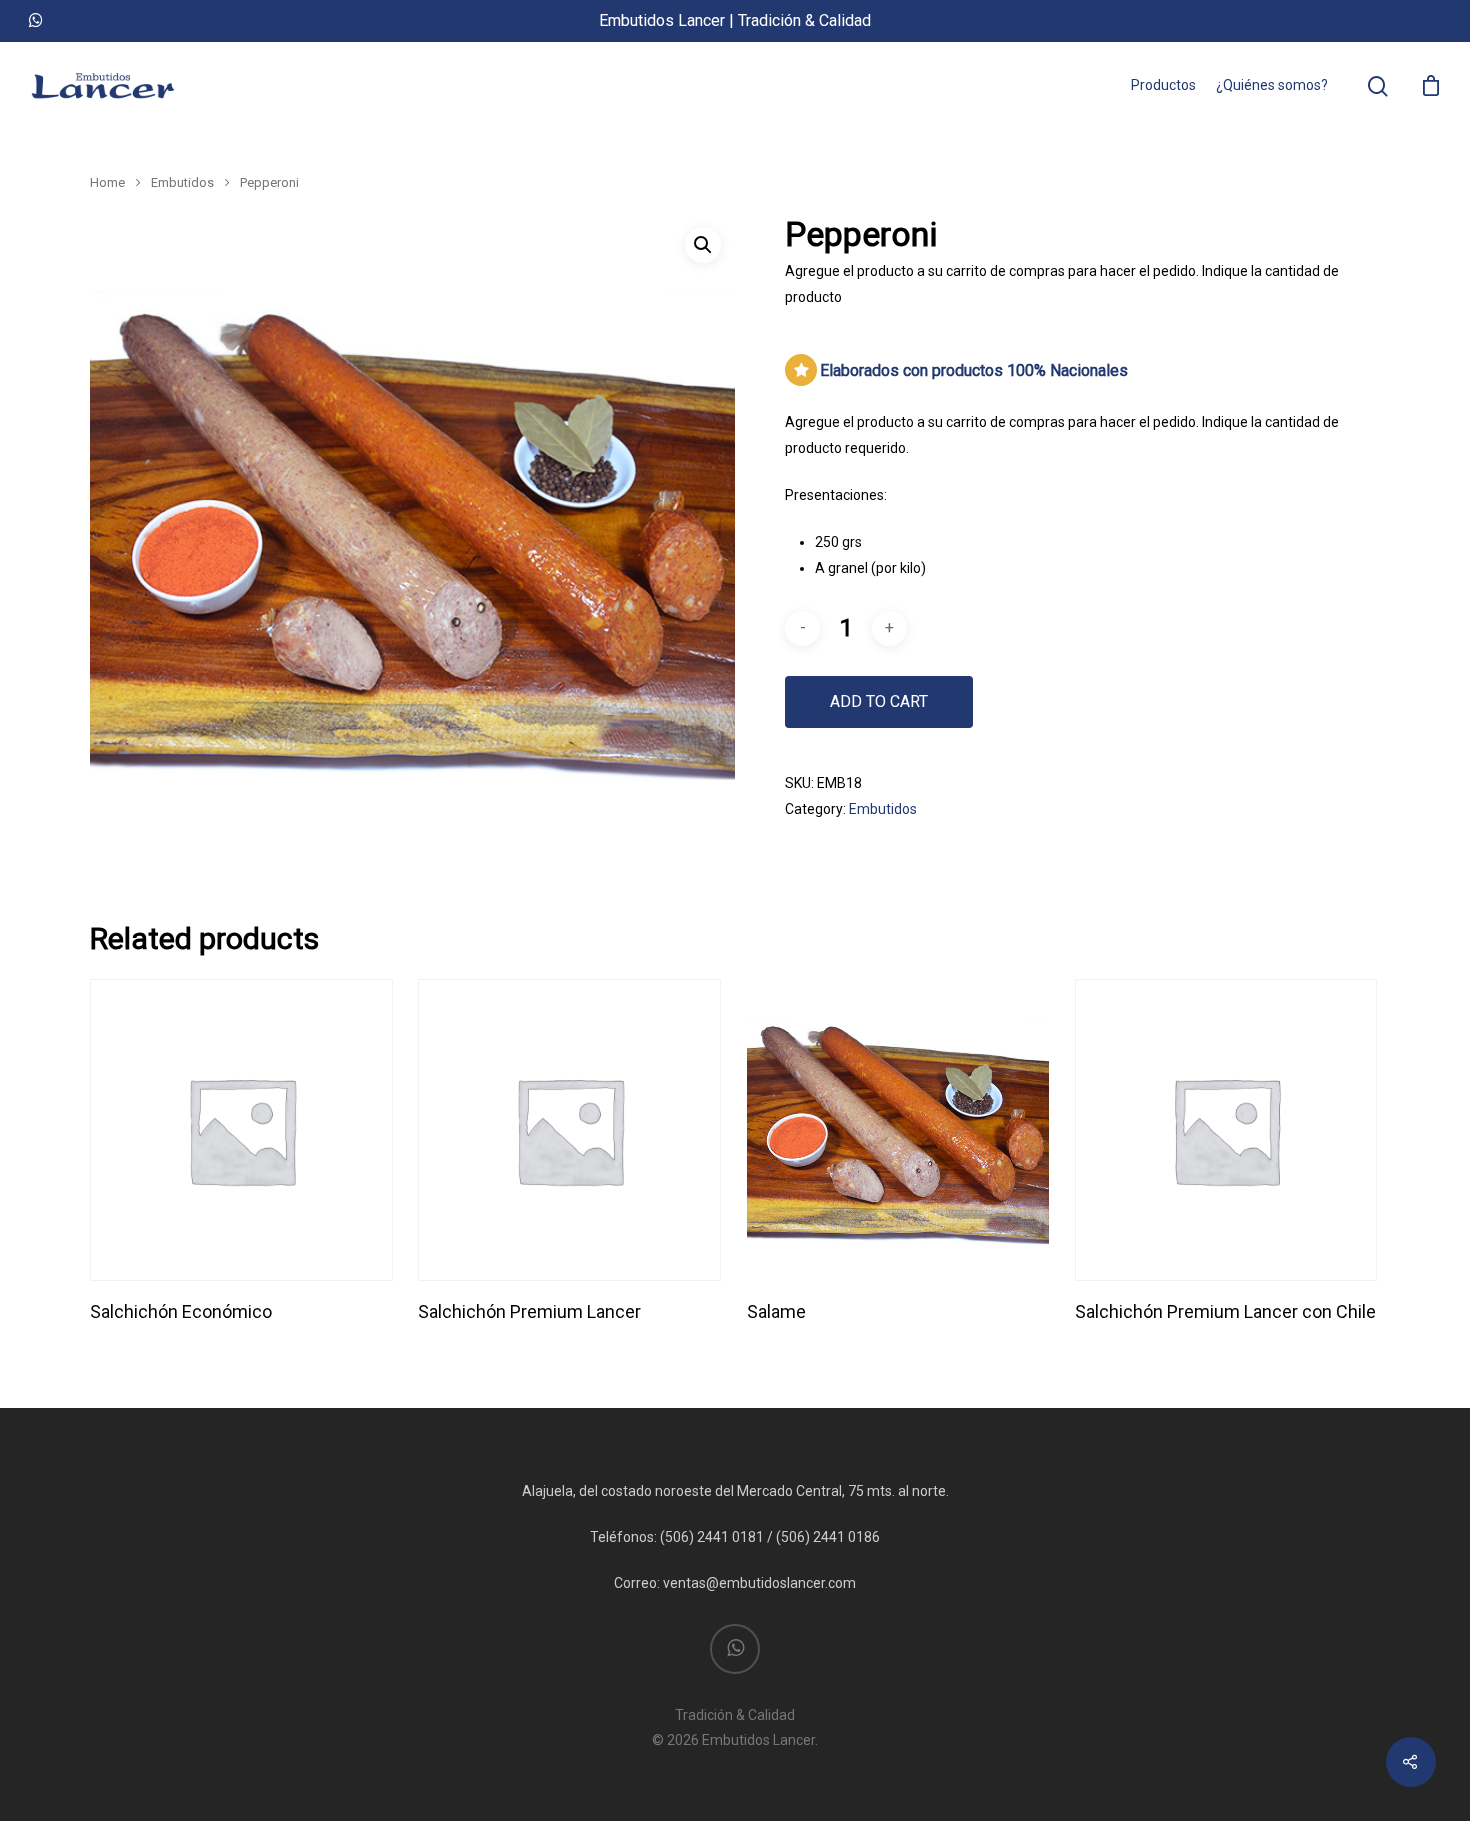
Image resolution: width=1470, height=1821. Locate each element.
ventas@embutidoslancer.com (759, 1583)
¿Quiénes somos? (1272, 85)
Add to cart (879, 701)
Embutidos (182, 182)
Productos (1163, 85)
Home (107, 182)
